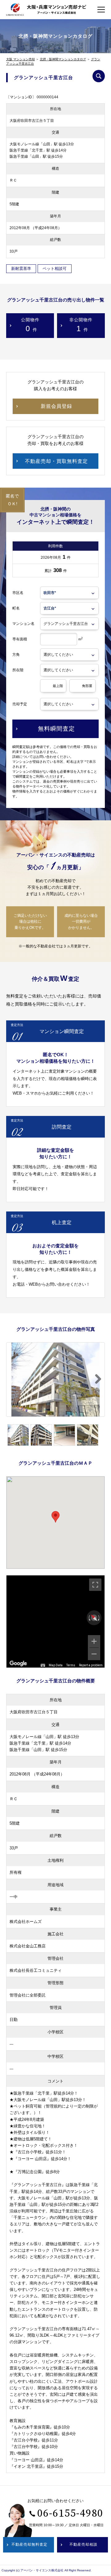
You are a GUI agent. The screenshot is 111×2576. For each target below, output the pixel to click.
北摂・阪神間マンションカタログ (63, 59)
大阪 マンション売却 (21, 59)
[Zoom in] (94, 1641)
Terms (71, 1665)
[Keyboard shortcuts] (43, 1665)
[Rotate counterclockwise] (89, 1618)
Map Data (56, 1665)
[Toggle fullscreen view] (95, 1585)
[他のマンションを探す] (99, 76)
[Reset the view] (94, 1618)
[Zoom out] (94, 1654)
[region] (55, 1621)
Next (95, 1379)
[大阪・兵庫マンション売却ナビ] (46, 9)
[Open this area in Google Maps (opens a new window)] (18, 1664)
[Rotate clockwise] (99, 1618)
